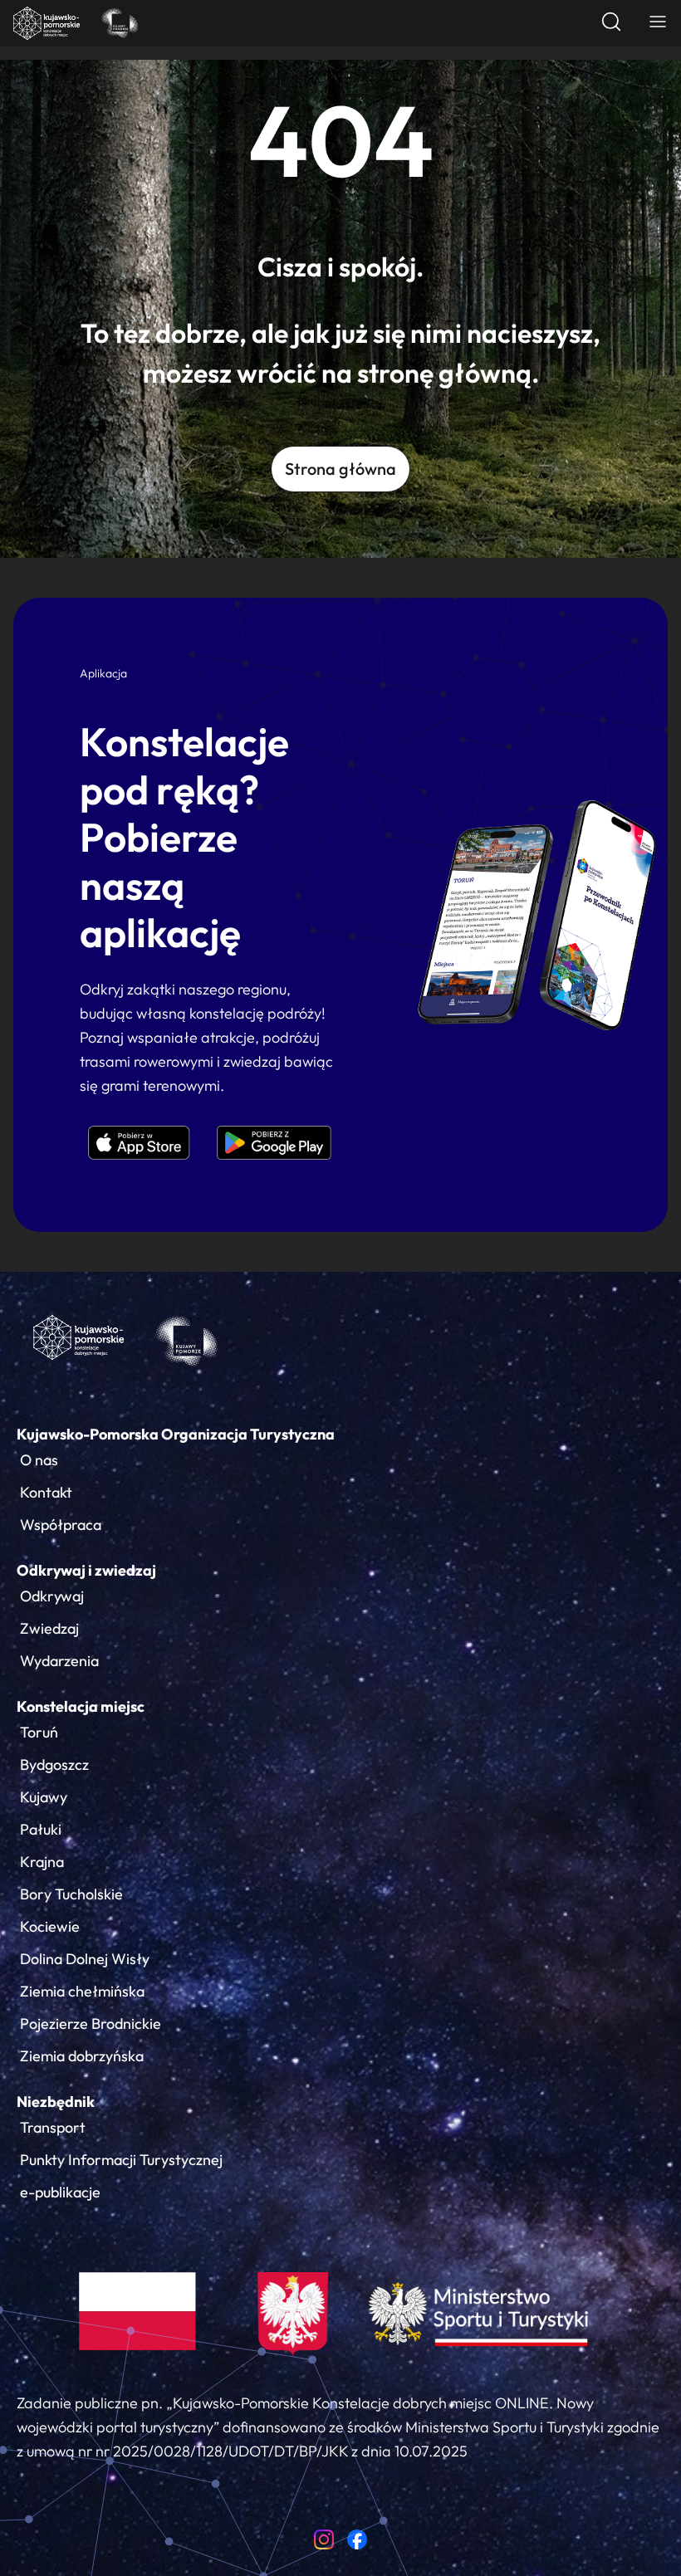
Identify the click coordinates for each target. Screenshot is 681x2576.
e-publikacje (60, 2192)
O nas (39, 1460)
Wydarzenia (59, 1661)
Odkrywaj (52, 1596)
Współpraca (61, 1525)
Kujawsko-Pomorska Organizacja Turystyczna (176, 1434)
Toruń (39, 1732)
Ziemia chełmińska (82, 1991)
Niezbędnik (56, 2102)
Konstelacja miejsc (81, 1706)
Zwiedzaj (49, 1628)
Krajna (42, 1862)
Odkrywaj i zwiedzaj (86, 1570)
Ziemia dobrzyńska (82, 2056)
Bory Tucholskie (71, 1894)
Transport (53, 2127)
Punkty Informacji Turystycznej (121, 2160)
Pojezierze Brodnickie (91, 2024)
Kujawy (44, 1797)
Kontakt (46, 1492)
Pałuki (41, 1829)
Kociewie (50, 1926)
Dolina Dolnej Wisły (85, 1959)
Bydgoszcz (54, 1765)
